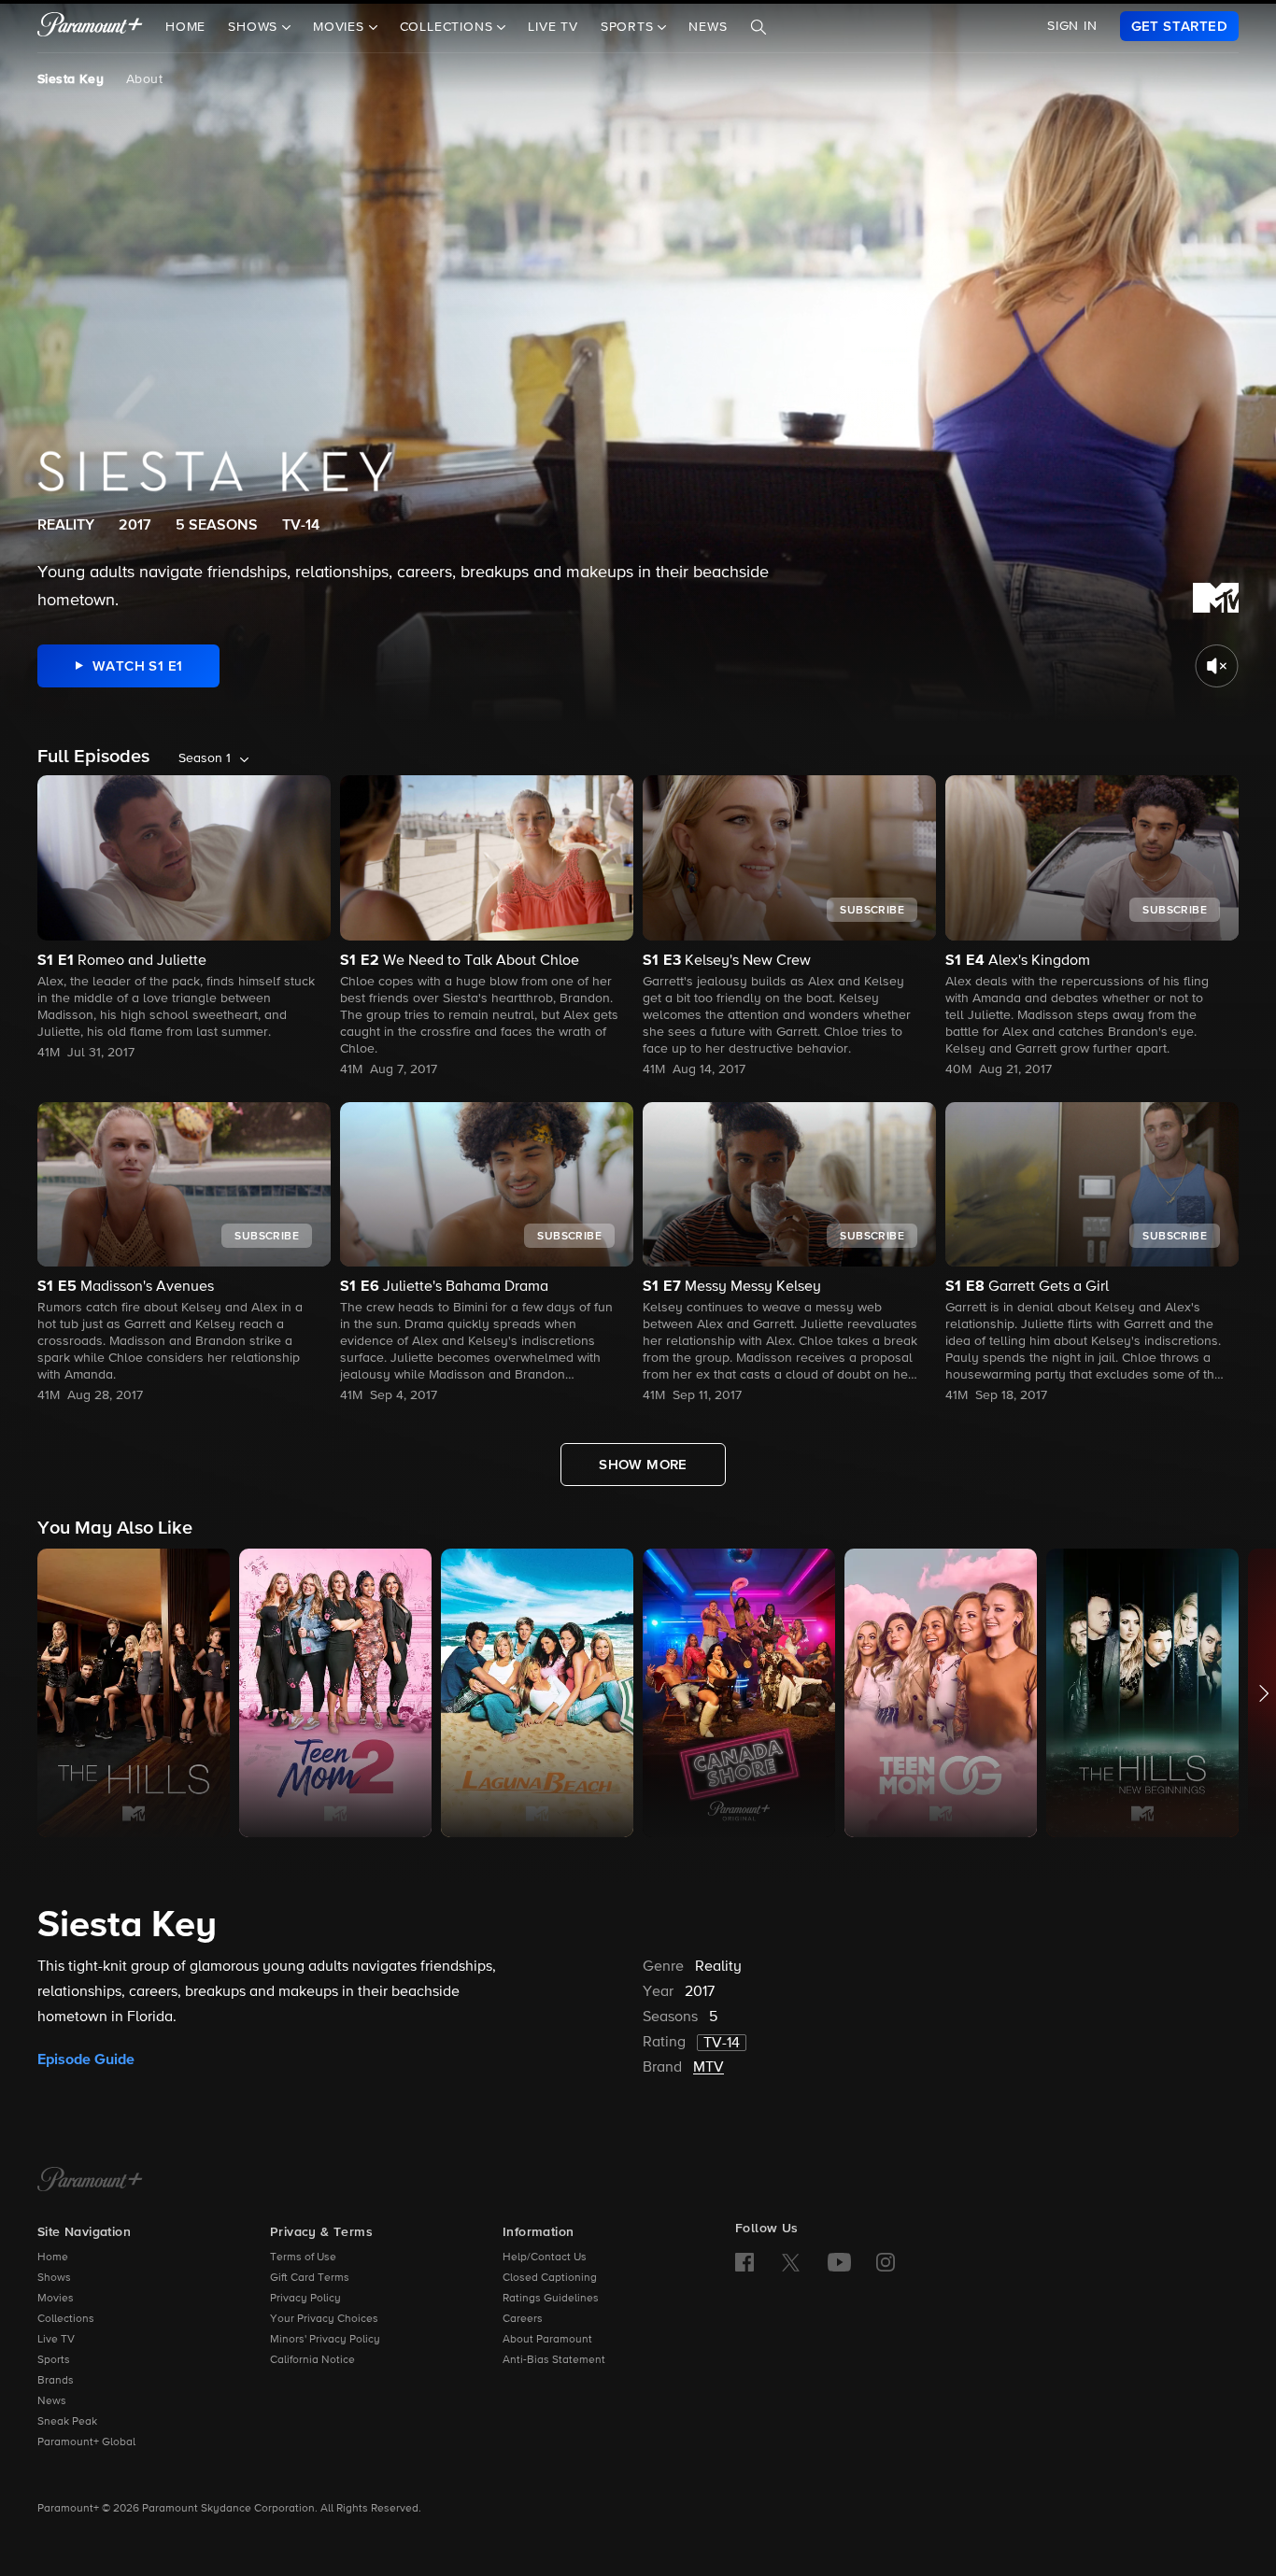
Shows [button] (255, 27)
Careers (523, 2319)
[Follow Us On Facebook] (744, 2262)
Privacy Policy (305, 2299)
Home (185, 27)
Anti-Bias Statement (554, 2360)
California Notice (312, 2360)
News (708, 27)
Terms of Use (303, 2258)
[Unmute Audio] (1217, 666)
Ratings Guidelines (551, 2299)
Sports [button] (630, 27)
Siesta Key (71, 79)
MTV (709, 2068)
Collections (66, 2319)
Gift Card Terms (310, 2278)
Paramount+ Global (86, 2442)
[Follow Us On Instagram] (886, 2262)
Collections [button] (449, 27)
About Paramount (547, 2340)
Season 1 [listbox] (205, 758)
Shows (54, 2278)
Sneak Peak (67, 2422)
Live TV (553, 27)
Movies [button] (341, 27)
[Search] (759, 27)
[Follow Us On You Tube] (839, 2262)
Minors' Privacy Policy (325, 2340)
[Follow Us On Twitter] (791, 2261)
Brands (56, 2381)
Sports (54, 2360)
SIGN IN (1072, 26)
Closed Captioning (550, 2278)
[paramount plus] (90, 26)
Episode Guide (86, 2059)
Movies (56, 2299)
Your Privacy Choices (324, 2319)
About (144, 79)
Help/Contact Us (545, 2258)
